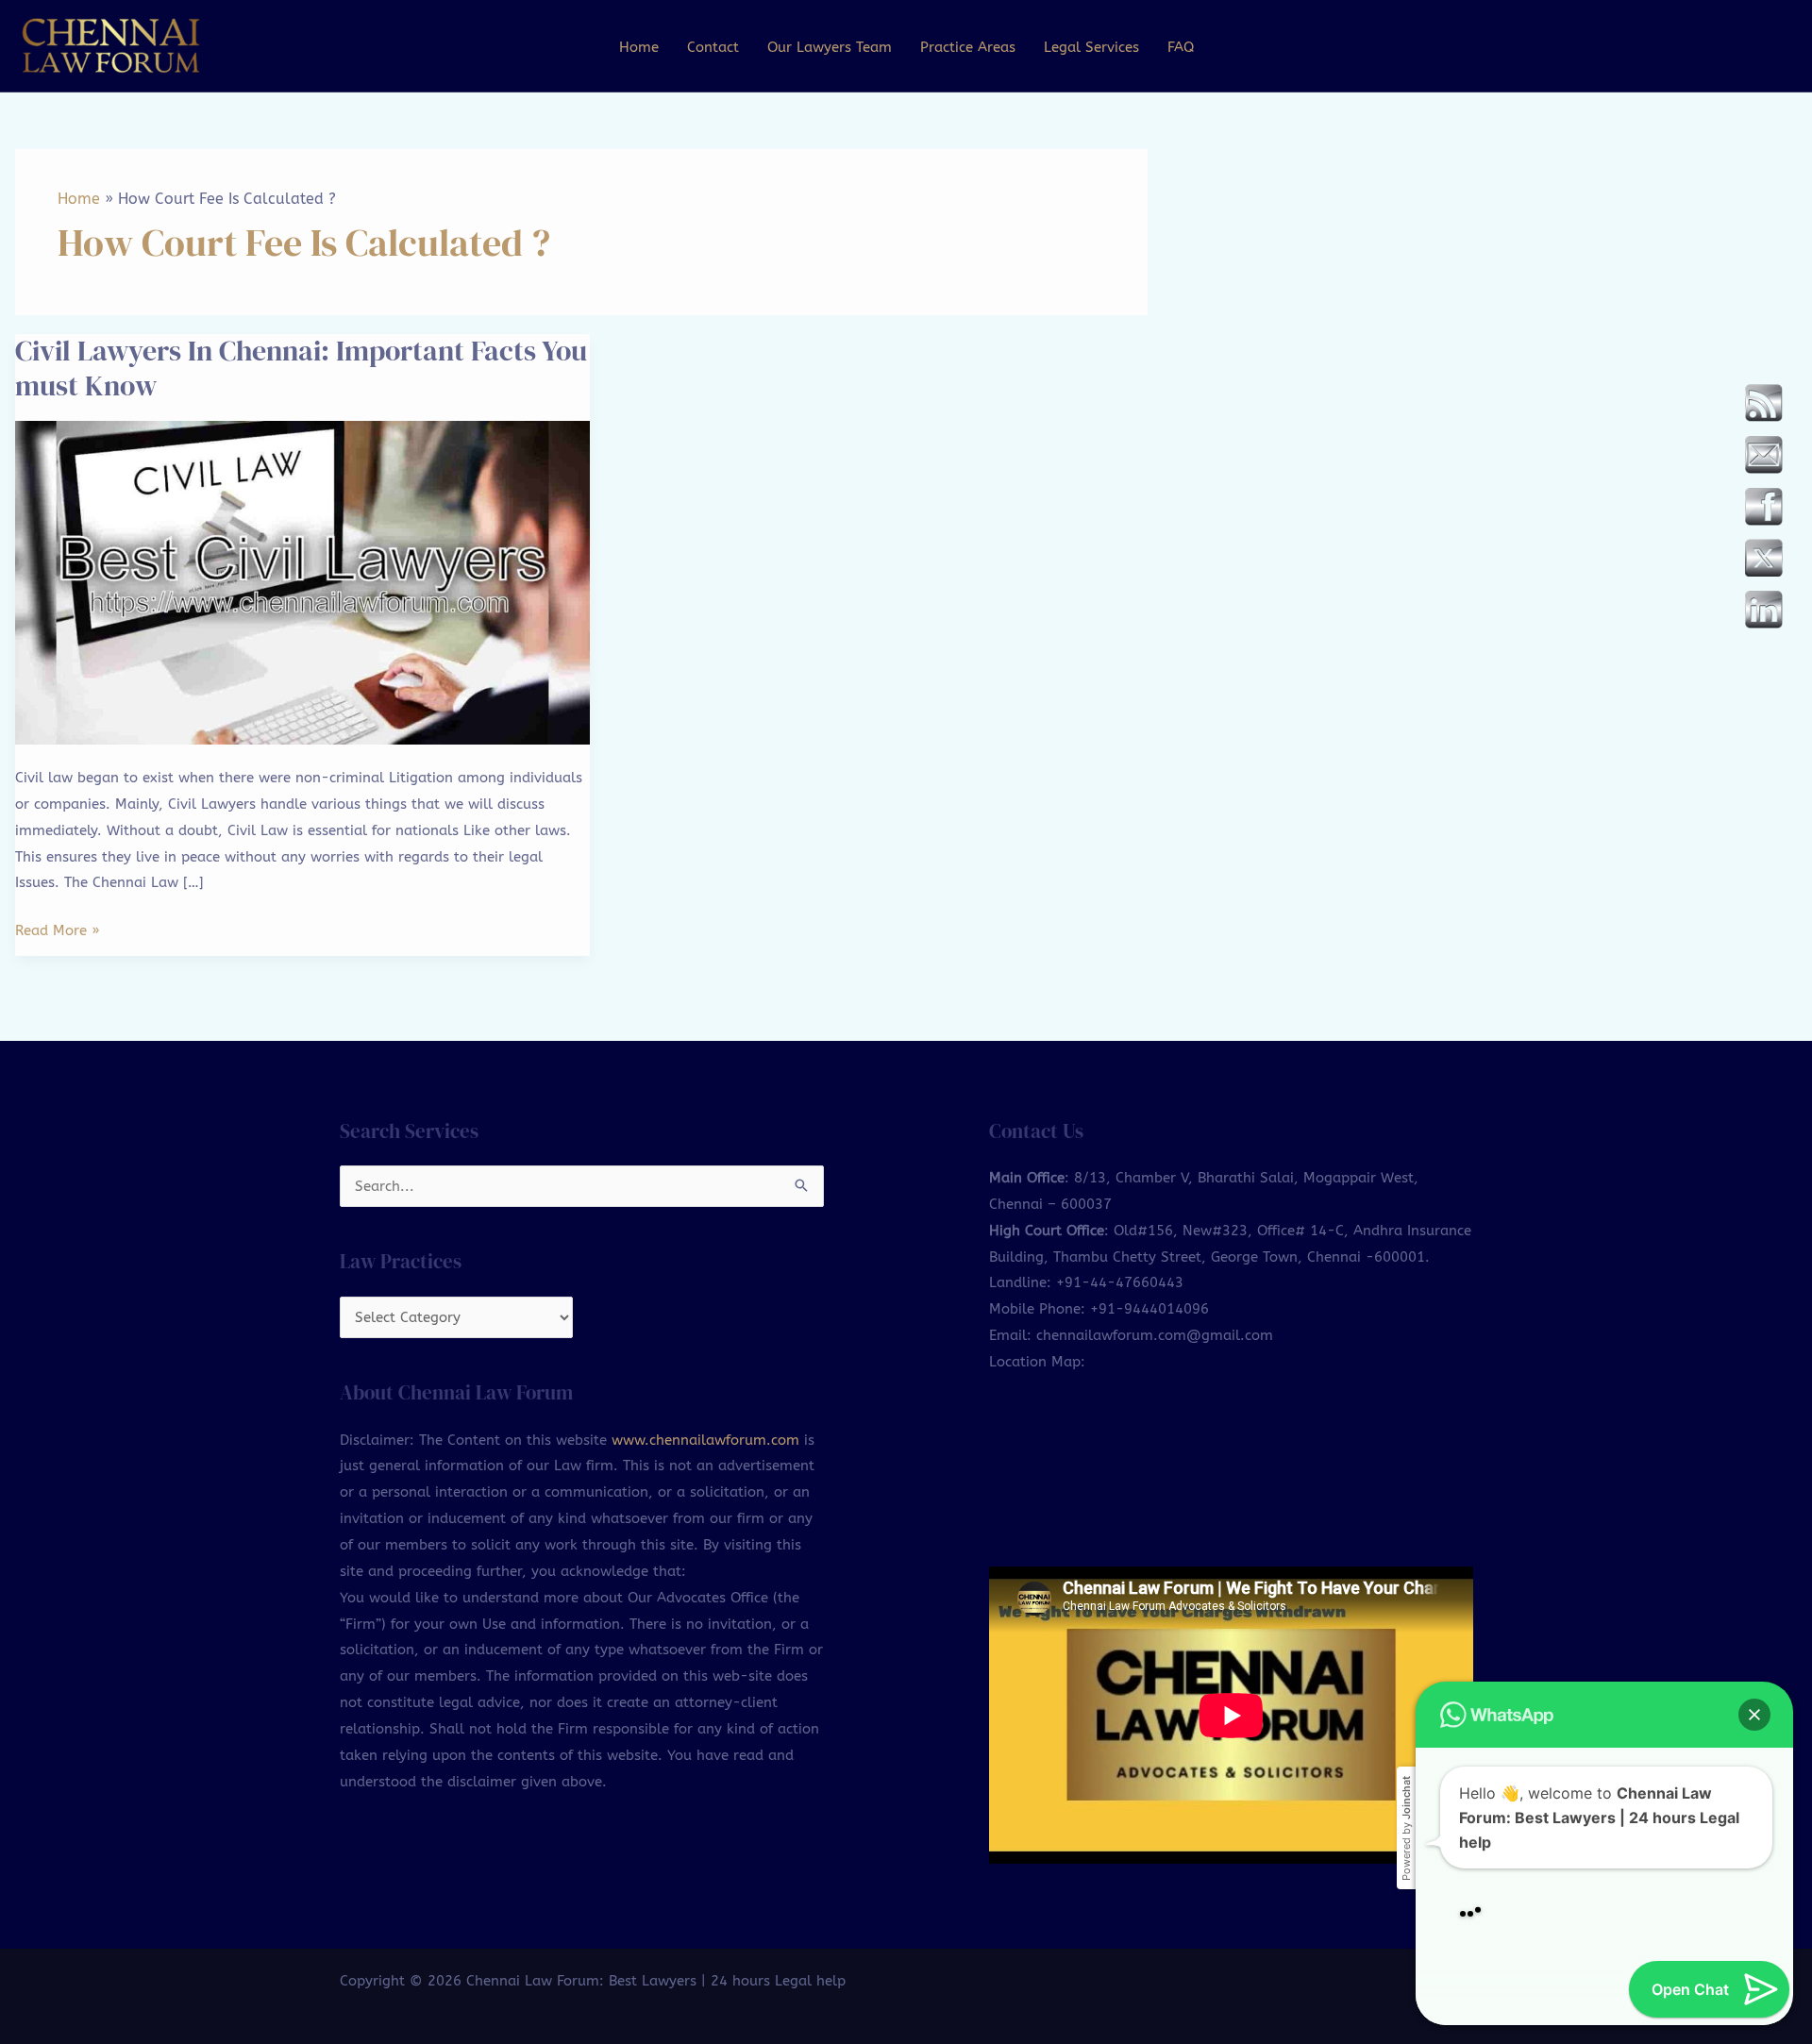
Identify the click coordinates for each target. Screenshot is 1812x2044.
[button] (1754, 1647)
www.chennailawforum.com (705, 1440)
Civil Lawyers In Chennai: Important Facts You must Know (301, 368)
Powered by (1406, 1760)
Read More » (57, 929)
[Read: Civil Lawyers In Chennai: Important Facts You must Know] (302, 581)
